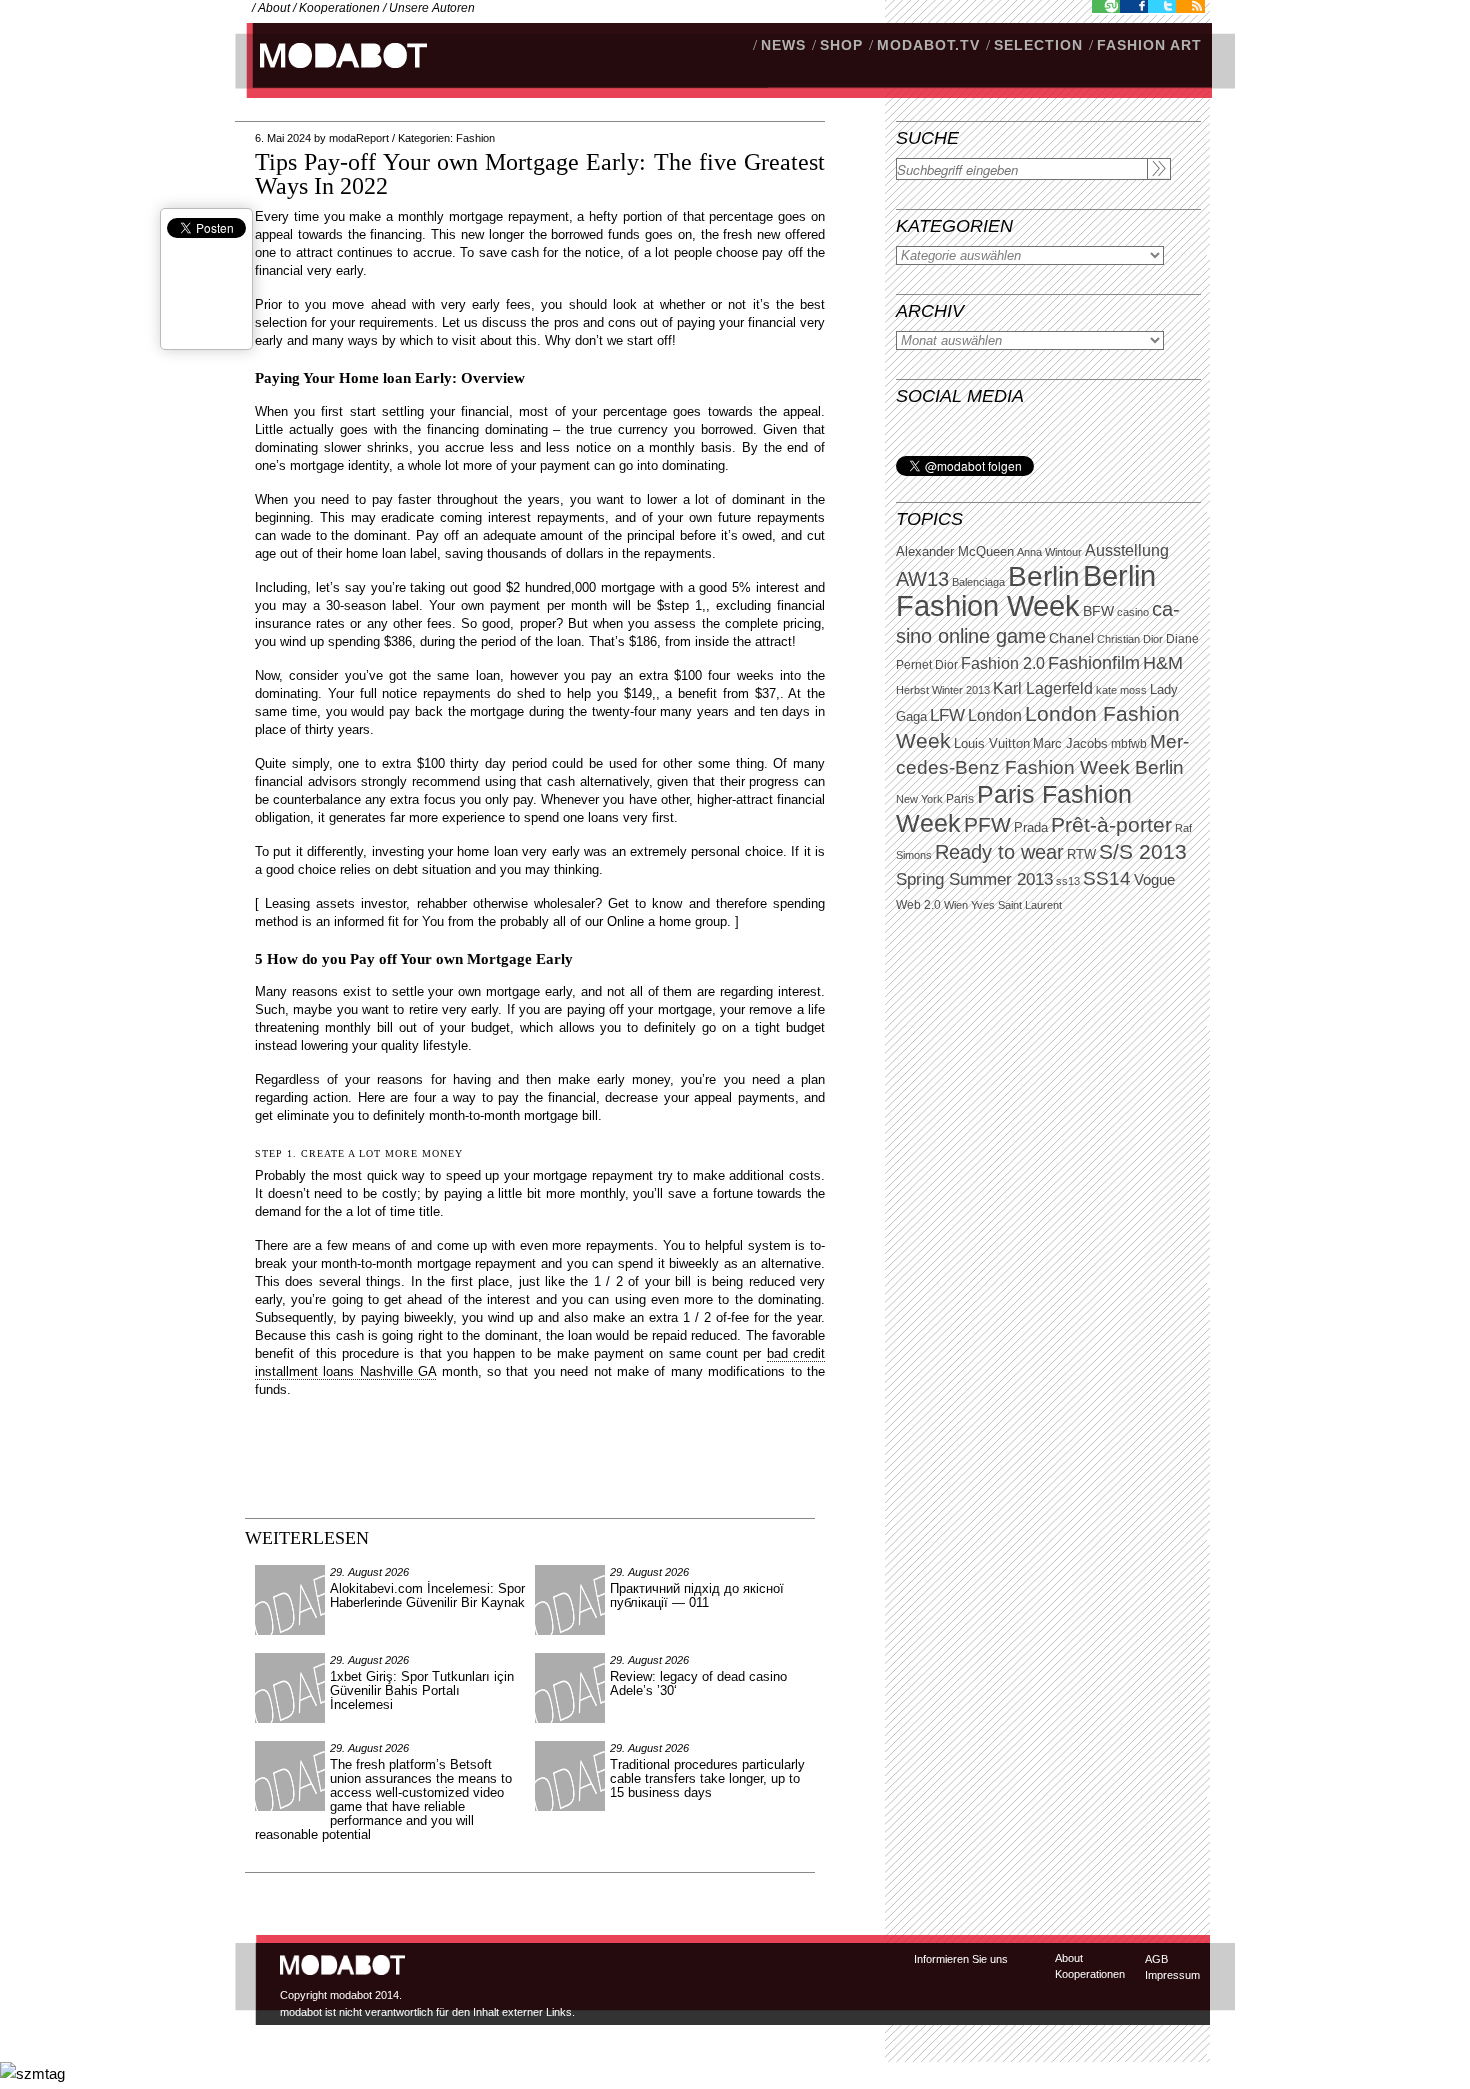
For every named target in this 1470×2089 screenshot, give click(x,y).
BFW (1098, 611)
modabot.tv (928, 45)
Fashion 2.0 (1003, 663)
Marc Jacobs (1070, 743)
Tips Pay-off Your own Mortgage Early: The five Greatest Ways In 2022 (540, 174)
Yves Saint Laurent (1016, 905)
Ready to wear (999, 851)
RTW (1081, 854)
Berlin (1044, 576)
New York (919, 799)
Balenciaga (978, 582)
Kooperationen (339, 8)
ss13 (1068, 881)
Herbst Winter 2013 (943, 690)
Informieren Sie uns (961, 1959)
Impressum (1172, 1975)
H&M (1163, 662)
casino (1133, 612)
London (995, 715)
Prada (1031, 828)
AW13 (922, 579)
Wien (956, 905)
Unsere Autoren (432, 8)
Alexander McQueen (955, 552)
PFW (987, 824)
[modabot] (332, 75)
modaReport (359, 138)
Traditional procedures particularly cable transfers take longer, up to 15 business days (707, 1778)
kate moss (1121, 690)
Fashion (475, 138)
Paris (960, 799)
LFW (947, 715)
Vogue (1154, 880)
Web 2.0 (918, 905)
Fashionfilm (1094, 663)
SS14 (1107, 878)
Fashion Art (1149, 45)
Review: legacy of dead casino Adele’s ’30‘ (698, 1683)
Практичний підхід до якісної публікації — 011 (697, 1595)
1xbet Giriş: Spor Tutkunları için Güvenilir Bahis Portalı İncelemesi (422, 1690)
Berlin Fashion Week (1026, 590)
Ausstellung (1127, 550)
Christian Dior (1130, 639)
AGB (1156, 1959)
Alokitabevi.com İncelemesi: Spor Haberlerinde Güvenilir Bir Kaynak (427, 1595)
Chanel (1071, 638)
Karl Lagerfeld (1043, 688)
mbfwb (1129, 744)
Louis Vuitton (992, 744)
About (274, 8)
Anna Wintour (1049, 552)
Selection (1038, 45)
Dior (946, 665)
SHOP (841, 45)
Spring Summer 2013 (974, 879)
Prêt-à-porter (1111, 824)
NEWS (783, 45)
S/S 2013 (1143, 852)
